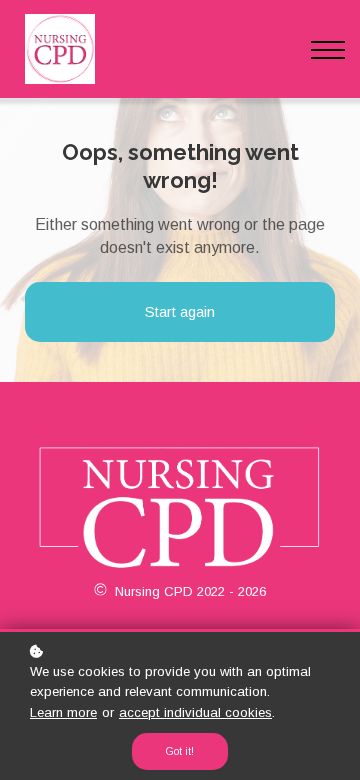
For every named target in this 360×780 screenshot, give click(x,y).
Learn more (63, 712)
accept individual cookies (195, 712)
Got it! (180, 751)
